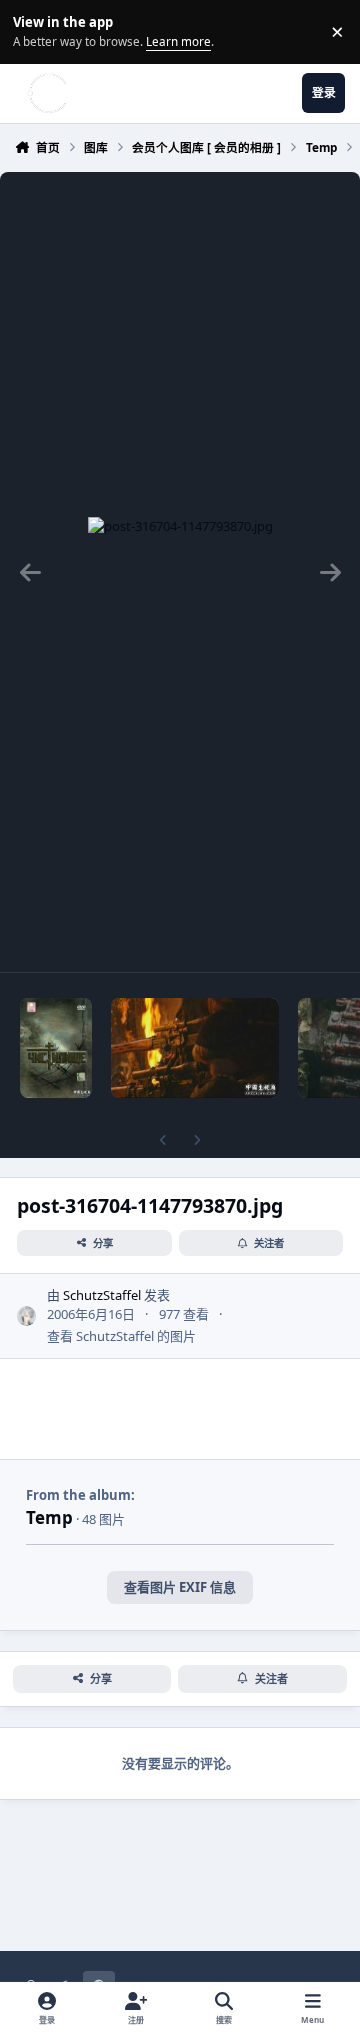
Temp (49, 1517)
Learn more (34, 31)
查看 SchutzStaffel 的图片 (121, 1336)
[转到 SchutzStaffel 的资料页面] (27, 1316)
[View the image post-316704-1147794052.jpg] (56, 1048)
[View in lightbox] (180, 572)
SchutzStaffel (102, 1295)
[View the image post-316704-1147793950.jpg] (195, 1048)
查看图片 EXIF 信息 (180, 1587)
